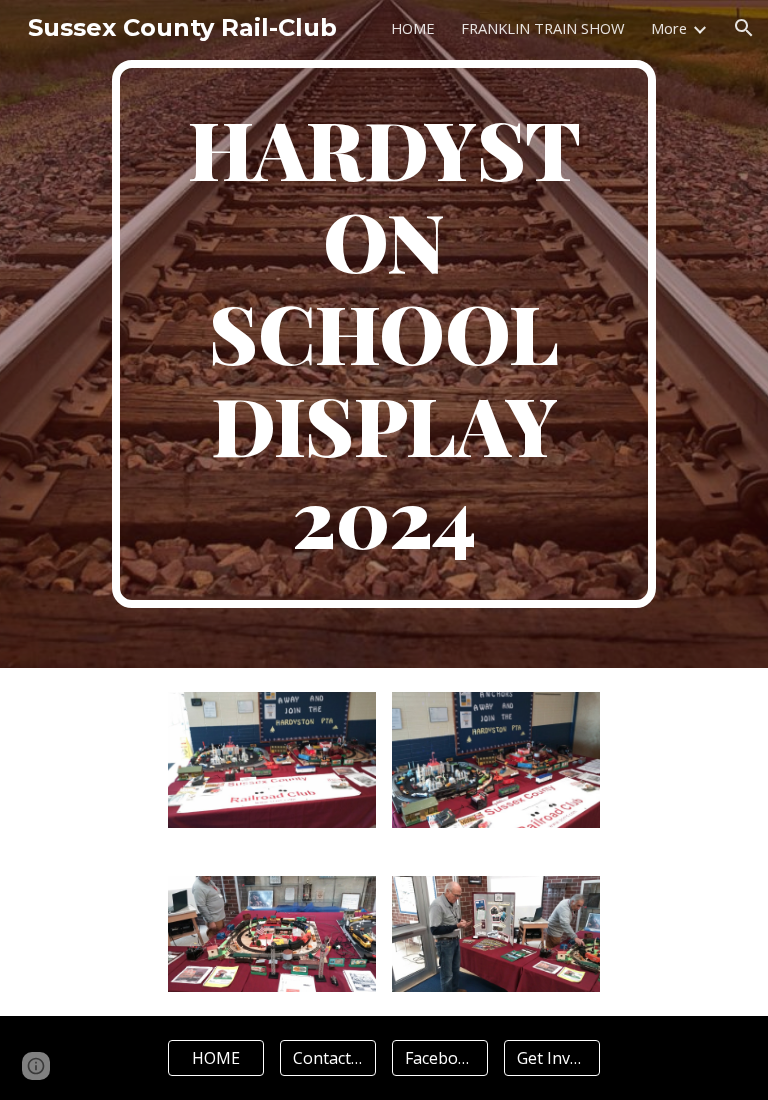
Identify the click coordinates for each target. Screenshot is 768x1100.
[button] (744, 28)
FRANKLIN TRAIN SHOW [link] (543, 28)
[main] (383, 334)
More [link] (669, 28)
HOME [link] (413, 28)
